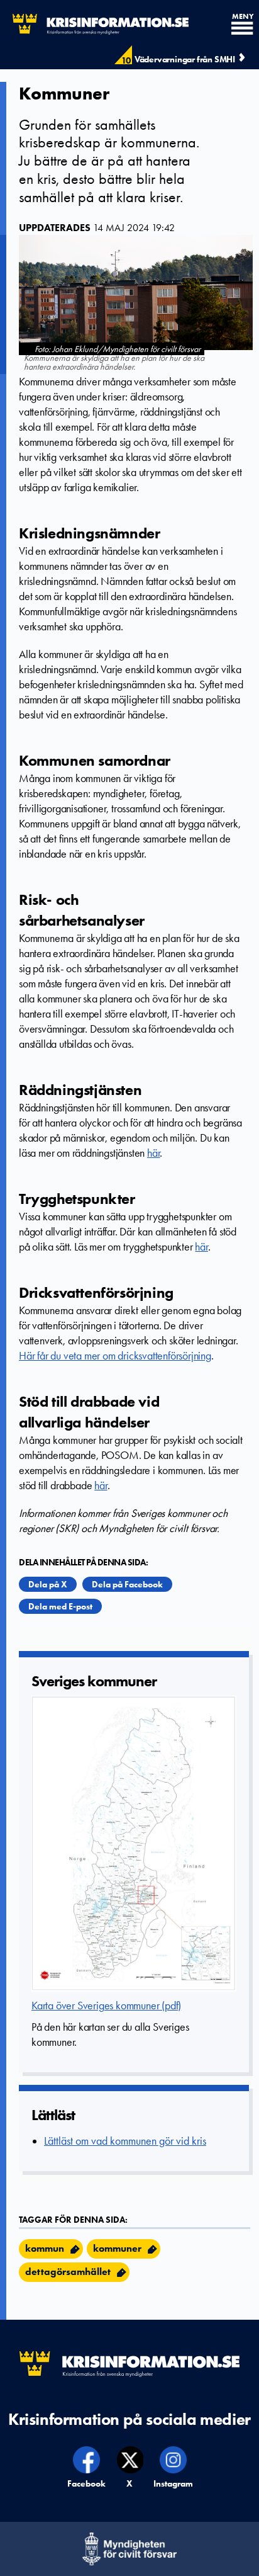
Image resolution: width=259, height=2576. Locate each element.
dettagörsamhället (68, 2272)
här (153, 1153)
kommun (45, 2248)
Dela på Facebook (127, 1584)
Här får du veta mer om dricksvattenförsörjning (115, 1356)
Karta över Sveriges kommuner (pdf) (106, 2006)
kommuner (117, 2248)
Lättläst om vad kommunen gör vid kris (125, 2141)
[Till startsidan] (94, 24)
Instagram (174, 2483)
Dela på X (48, 1584)
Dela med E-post (60, 1606)
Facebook (87, 2483)
